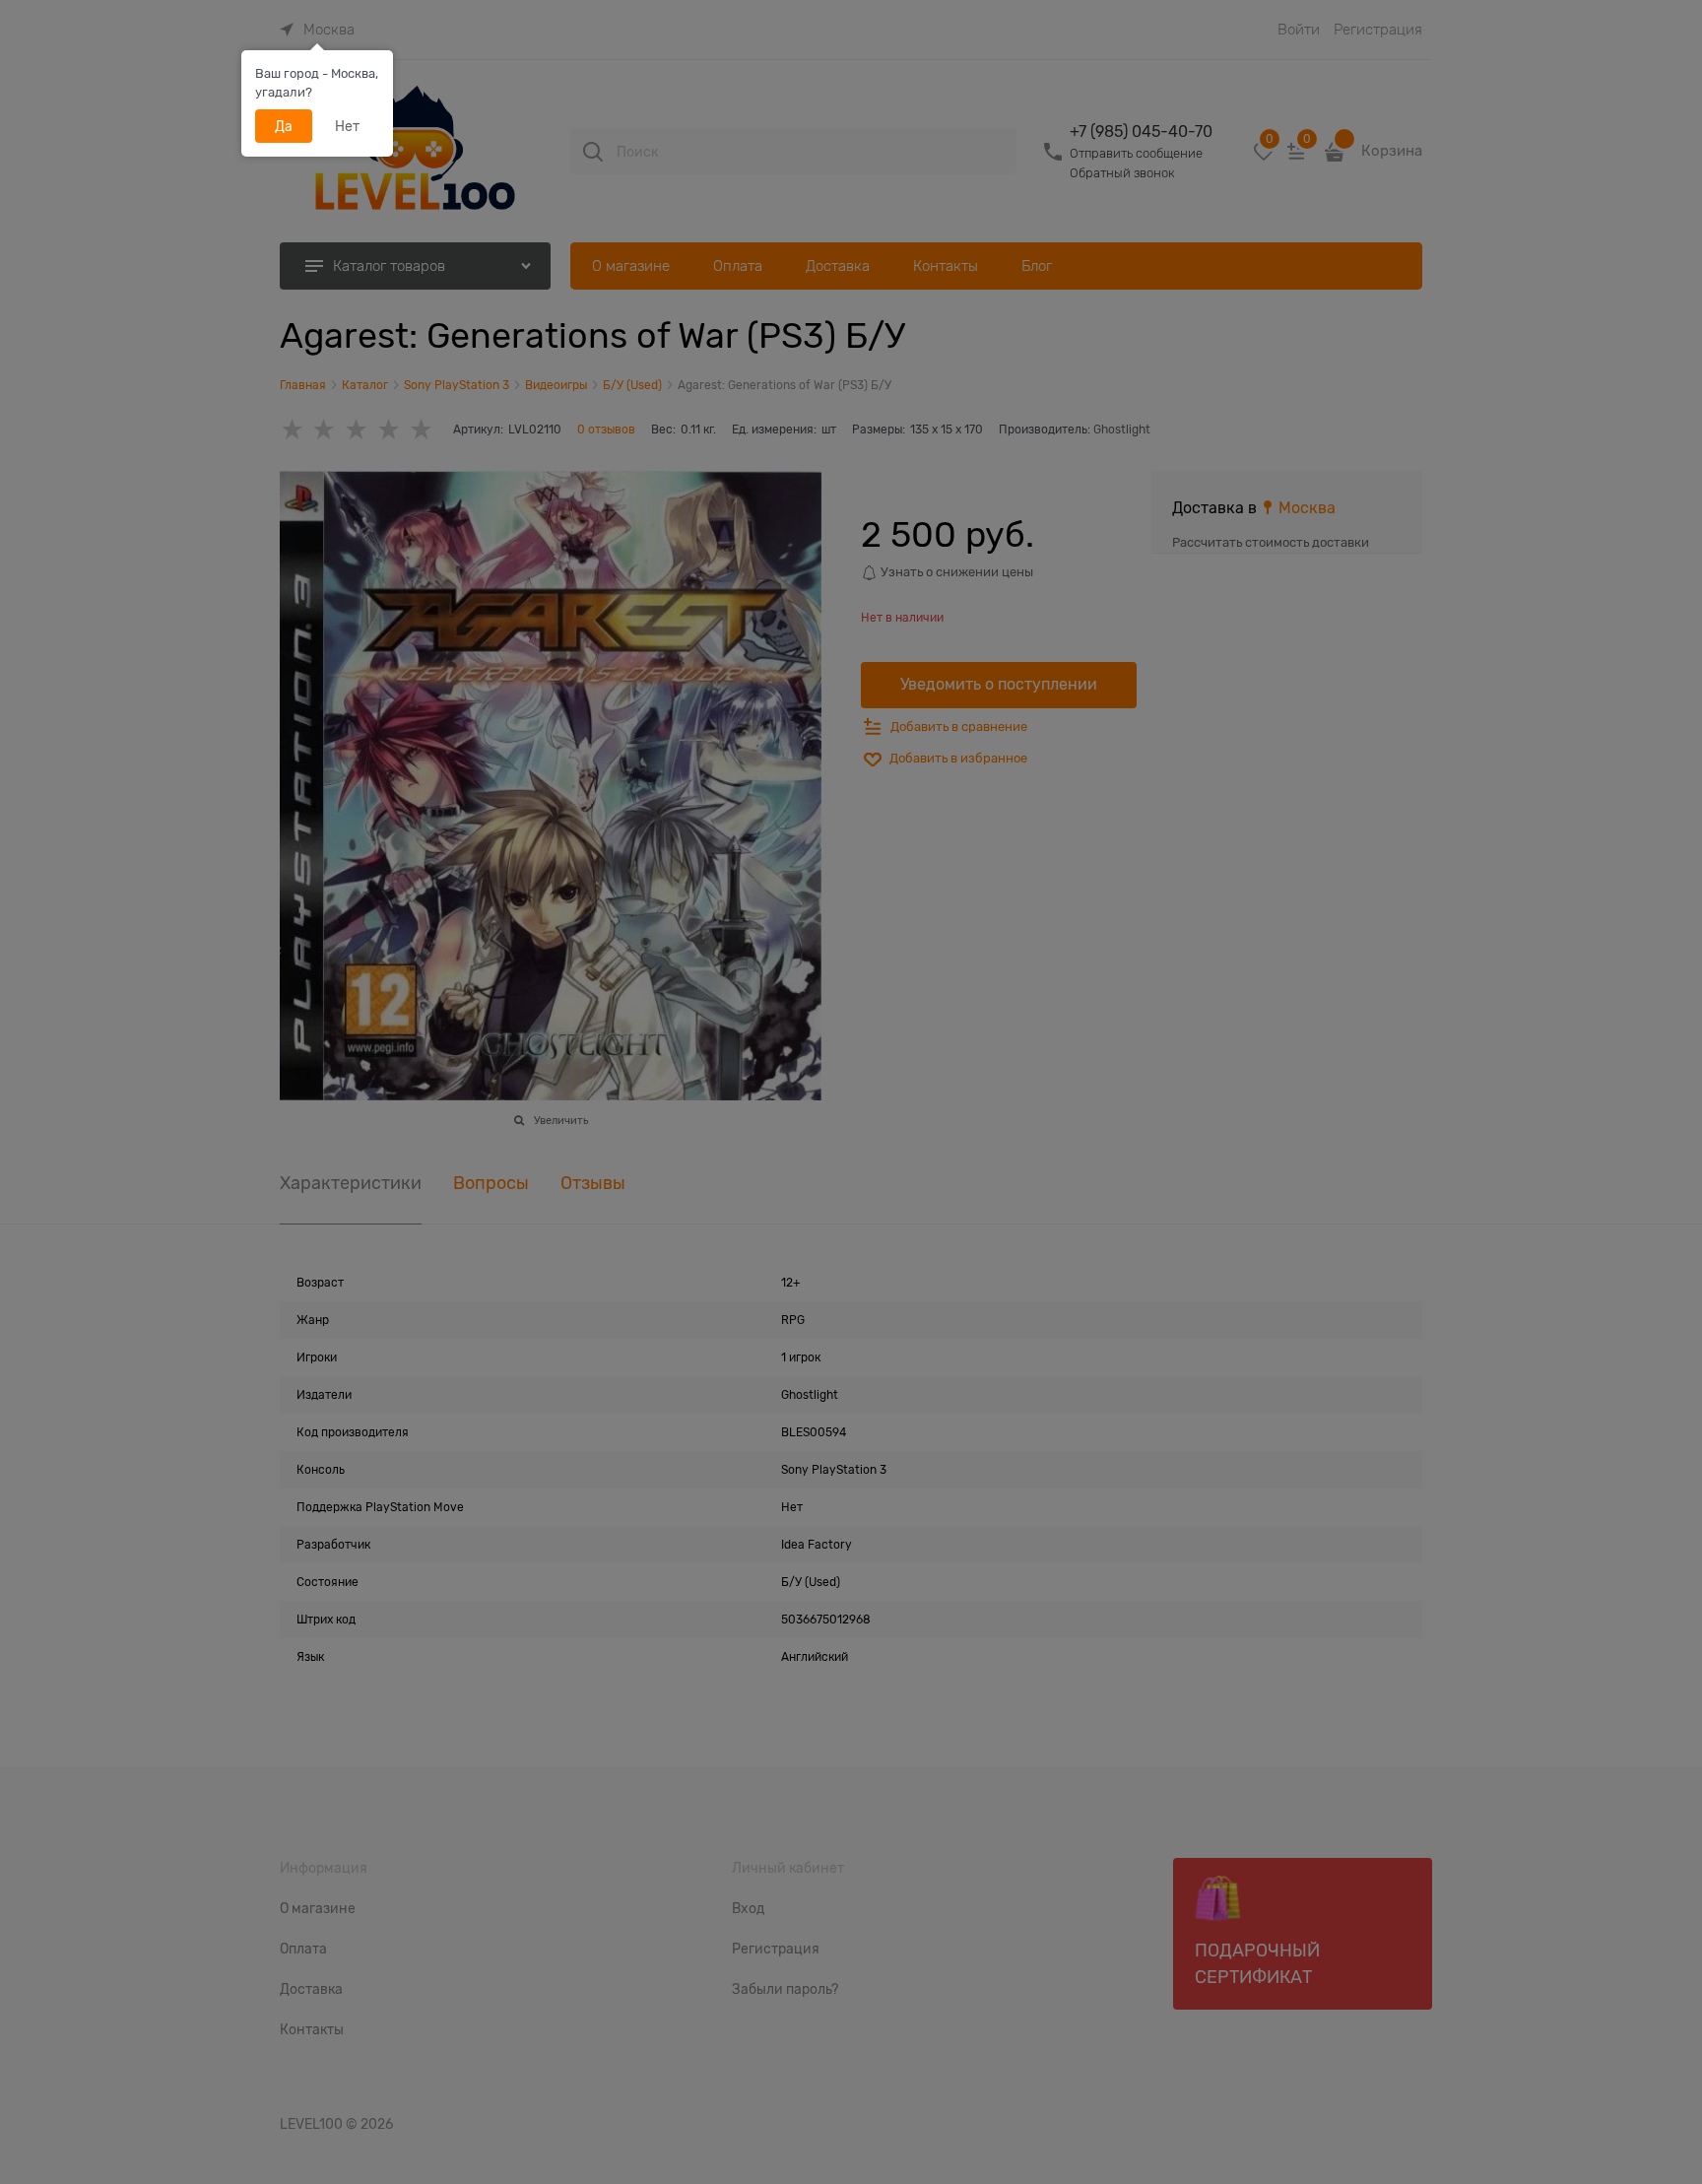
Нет (347, 126)
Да (284, 126)
